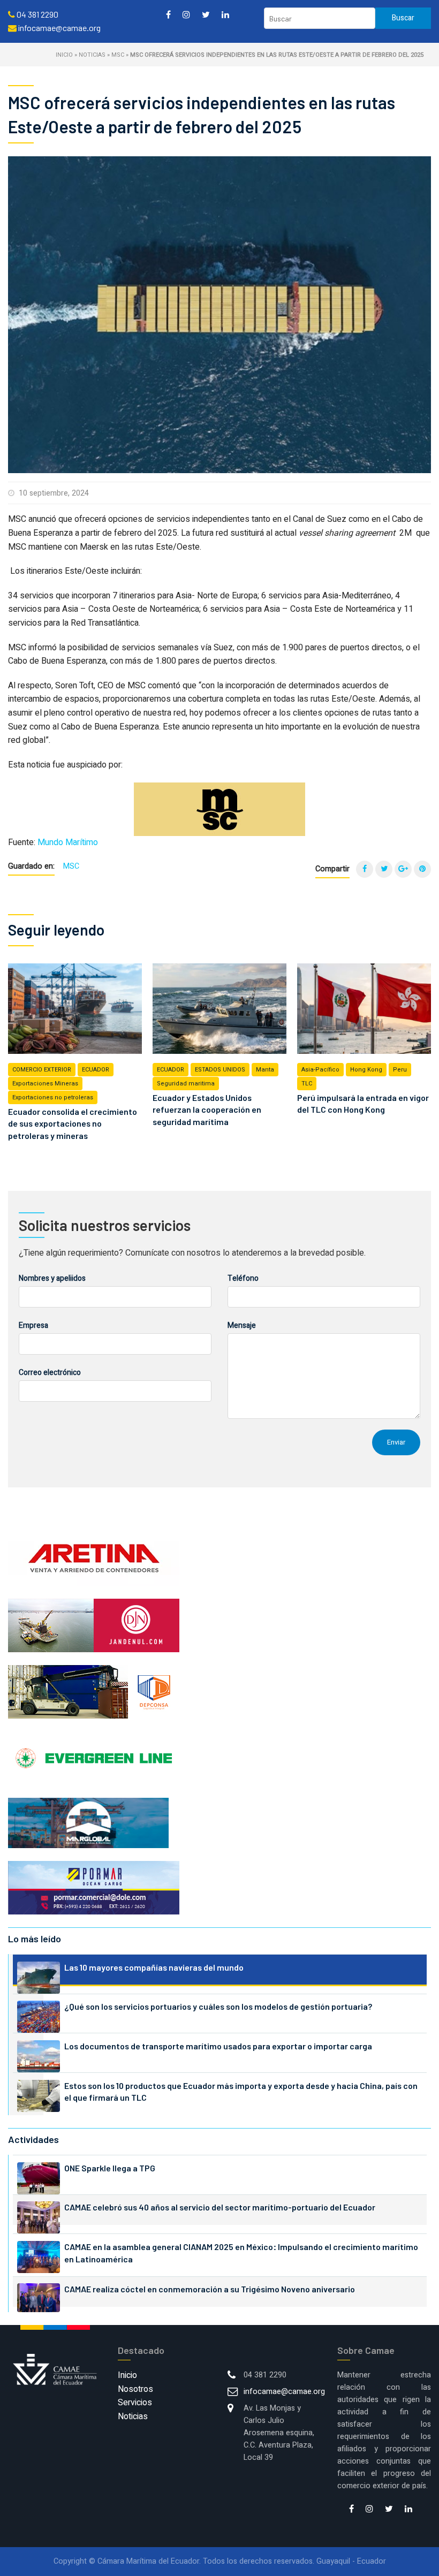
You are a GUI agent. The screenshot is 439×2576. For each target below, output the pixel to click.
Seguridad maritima (186, 1084)
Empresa (33, 1325)
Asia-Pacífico (320, 1070)
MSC (118, 55)
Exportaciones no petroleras (53, 1097)
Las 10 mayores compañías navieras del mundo (154, 1967)
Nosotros (135, 2389)
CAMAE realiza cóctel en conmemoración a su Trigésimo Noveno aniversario (210, 2289)
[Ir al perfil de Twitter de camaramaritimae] (206, 14)
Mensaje (242, 1325)
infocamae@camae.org (284, 2392)
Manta (265, 1070)
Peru (400, 1070)
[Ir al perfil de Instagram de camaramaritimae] (186, 14)
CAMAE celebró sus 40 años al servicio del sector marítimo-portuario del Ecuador (220, 2207)
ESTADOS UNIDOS (220, 1070)
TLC (307, 1084)
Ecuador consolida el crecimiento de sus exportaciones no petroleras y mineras (73, 1123)
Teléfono (243, 1278)
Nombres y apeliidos (52, 1278)
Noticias (92, 55)
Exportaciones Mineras (45, 1084)
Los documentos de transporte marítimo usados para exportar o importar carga (218, 2046)
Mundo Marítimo (68, 842)
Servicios (135, 2403)
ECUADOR (96, 1070)
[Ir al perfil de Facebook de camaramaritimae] (168, 14)
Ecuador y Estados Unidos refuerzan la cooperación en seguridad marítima (207, 1110)
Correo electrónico (50, 1373)
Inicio (64, 55)
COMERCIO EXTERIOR (42, 1070)
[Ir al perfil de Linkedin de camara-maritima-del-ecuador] (225, 14)
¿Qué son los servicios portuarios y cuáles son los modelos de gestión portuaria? (218, 2006)
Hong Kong (366, 1070)
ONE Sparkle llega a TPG (110, 2168)
